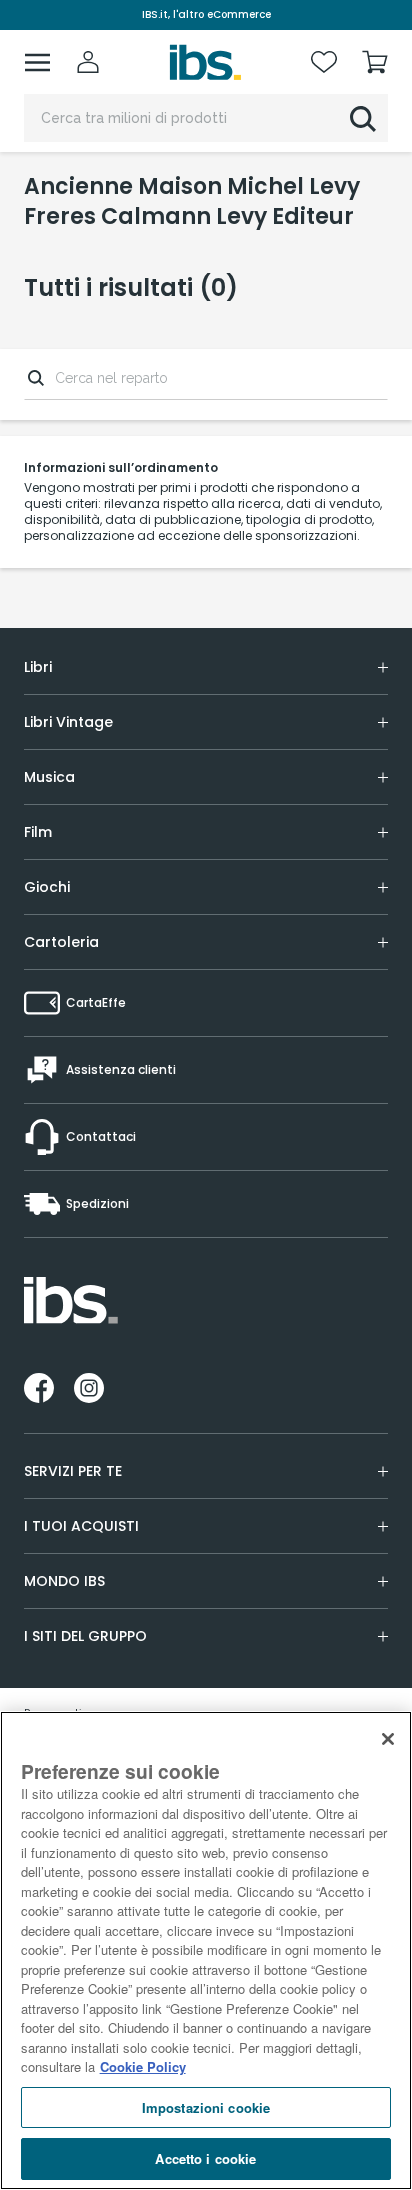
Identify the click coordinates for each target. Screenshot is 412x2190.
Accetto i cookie (205, 2158)
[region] (206, 1950)
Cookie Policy (143, 2066)
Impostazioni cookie (206, 2107)
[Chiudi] (388, 1739)
